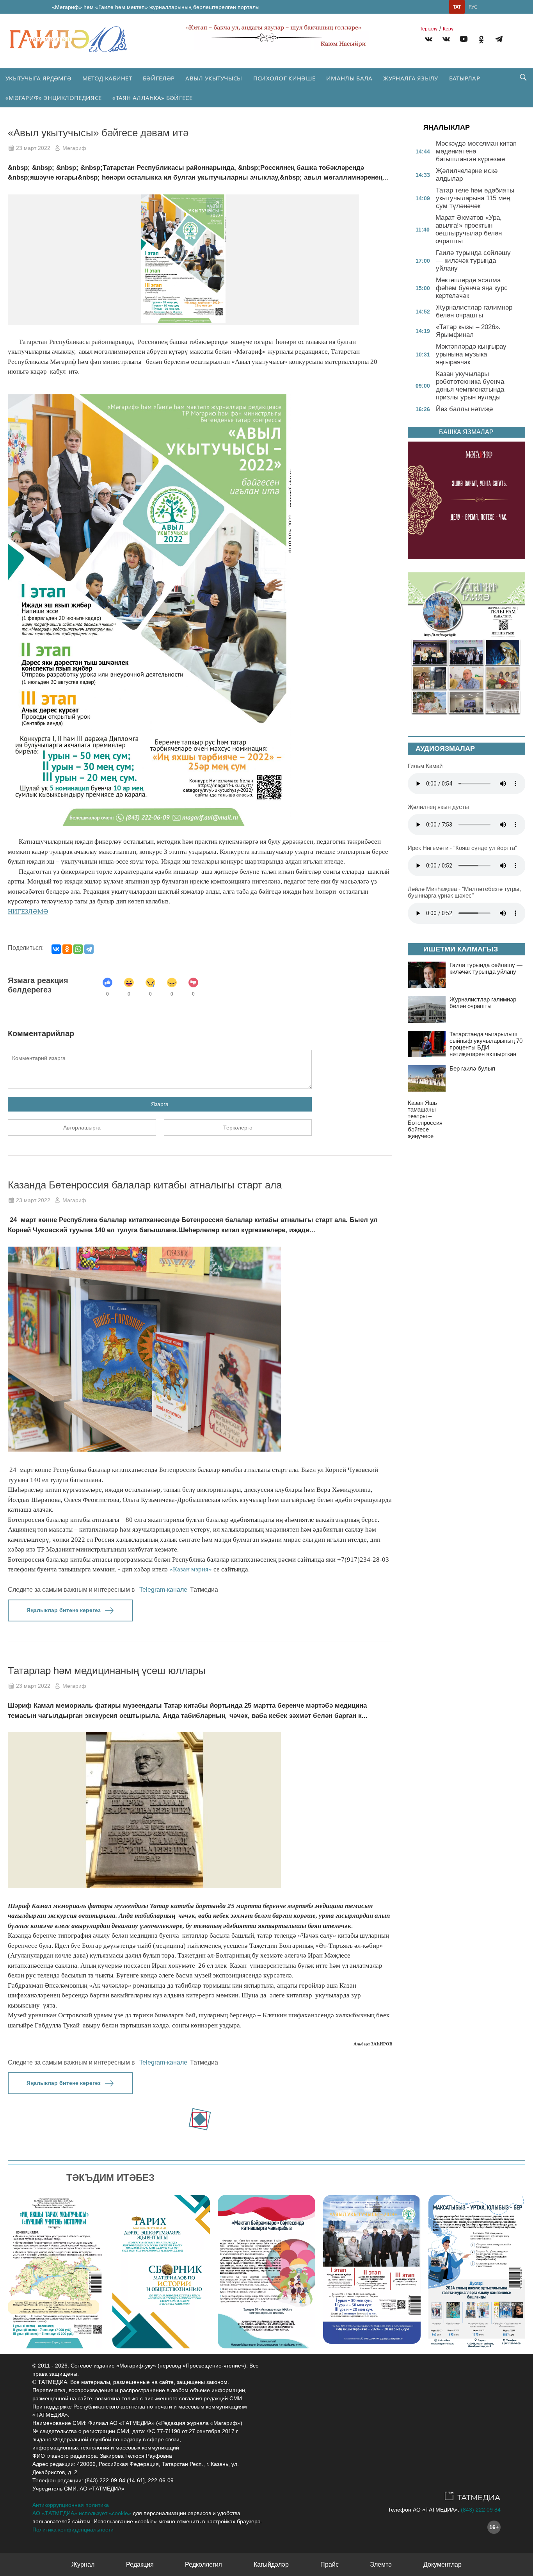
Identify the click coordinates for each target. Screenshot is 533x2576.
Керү (448, 29)
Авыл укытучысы (214, 78)
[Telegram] (499, 40)
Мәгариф (74, 148)
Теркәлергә (238, 1128)
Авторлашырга (82, 1128)
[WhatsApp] (78, 949)
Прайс (330, 2564)
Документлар (442, 2564)
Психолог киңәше (284, 78)
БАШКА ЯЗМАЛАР (466, 432)
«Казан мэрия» (191, 1569)
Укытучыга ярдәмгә (38, 78)
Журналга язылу (410, 78)
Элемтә (381, 2564)
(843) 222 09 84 (481, 2510)
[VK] (429, 40)
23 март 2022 (33, 148)
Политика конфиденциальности (73, 2530)
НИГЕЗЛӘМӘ (28, 911)
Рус (473, 7)
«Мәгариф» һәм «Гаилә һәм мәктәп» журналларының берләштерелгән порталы (156, 7)
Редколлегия (203, 2564)
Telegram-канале (163, 1590)
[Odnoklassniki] (481, 40)
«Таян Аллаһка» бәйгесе (152, 98)
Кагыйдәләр (271, 2564)
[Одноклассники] (67, 949)
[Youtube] (464, 40)
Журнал (83, 2564)
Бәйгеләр (159, 78)
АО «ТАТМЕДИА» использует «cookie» (82, 2513)
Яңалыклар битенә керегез (64, 1610)
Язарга (160, 1104)
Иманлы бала (349, 78)
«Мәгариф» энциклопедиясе (53, 98)
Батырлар (465, 78)
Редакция (140, 2564)
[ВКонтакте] (56, 949)
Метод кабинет (107, 78)
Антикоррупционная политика (71, 2505)
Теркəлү (429, 29)
